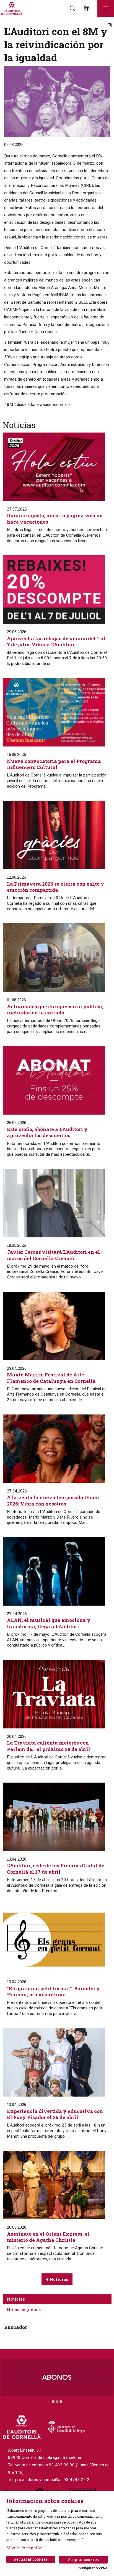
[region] (57, 2381)
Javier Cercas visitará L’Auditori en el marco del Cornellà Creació (53, 1255)
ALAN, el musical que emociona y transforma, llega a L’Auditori (49, 1623)
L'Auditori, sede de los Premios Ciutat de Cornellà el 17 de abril (56, 1869)
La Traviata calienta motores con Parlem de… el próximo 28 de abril (49, 1746)
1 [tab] (53, 2402)
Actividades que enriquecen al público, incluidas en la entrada (55, 1010)
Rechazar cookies (31, 2559)
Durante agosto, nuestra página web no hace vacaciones (55, 519)
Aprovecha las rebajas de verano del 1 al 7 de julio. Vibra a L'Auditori (56, 642)
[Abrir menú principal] (106, 8)
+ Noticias (57, 2279)
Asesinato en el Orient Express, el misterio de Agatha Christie (48, 2237)
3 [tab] (61, 2402)
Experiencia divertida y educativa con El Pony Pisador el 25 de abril (55, 2114)
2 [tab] (57, 2402)
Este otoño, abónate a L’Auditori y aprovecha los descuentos (47, 1132)
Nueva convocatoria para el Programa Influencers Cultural (54, 764)
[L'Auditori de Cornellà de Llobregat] (11, 8)
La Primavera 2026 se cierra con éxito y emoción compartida (56, 887)
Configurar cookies (93, 2568)
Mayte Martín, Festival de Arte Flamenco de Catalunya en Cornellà (51, 1378)
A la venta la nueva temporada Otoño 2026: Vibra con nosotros (53, 1501)
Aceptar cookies (83, 2559)
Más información (25, 2548)
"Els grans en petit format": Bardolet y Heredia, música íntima (53, 1992)
